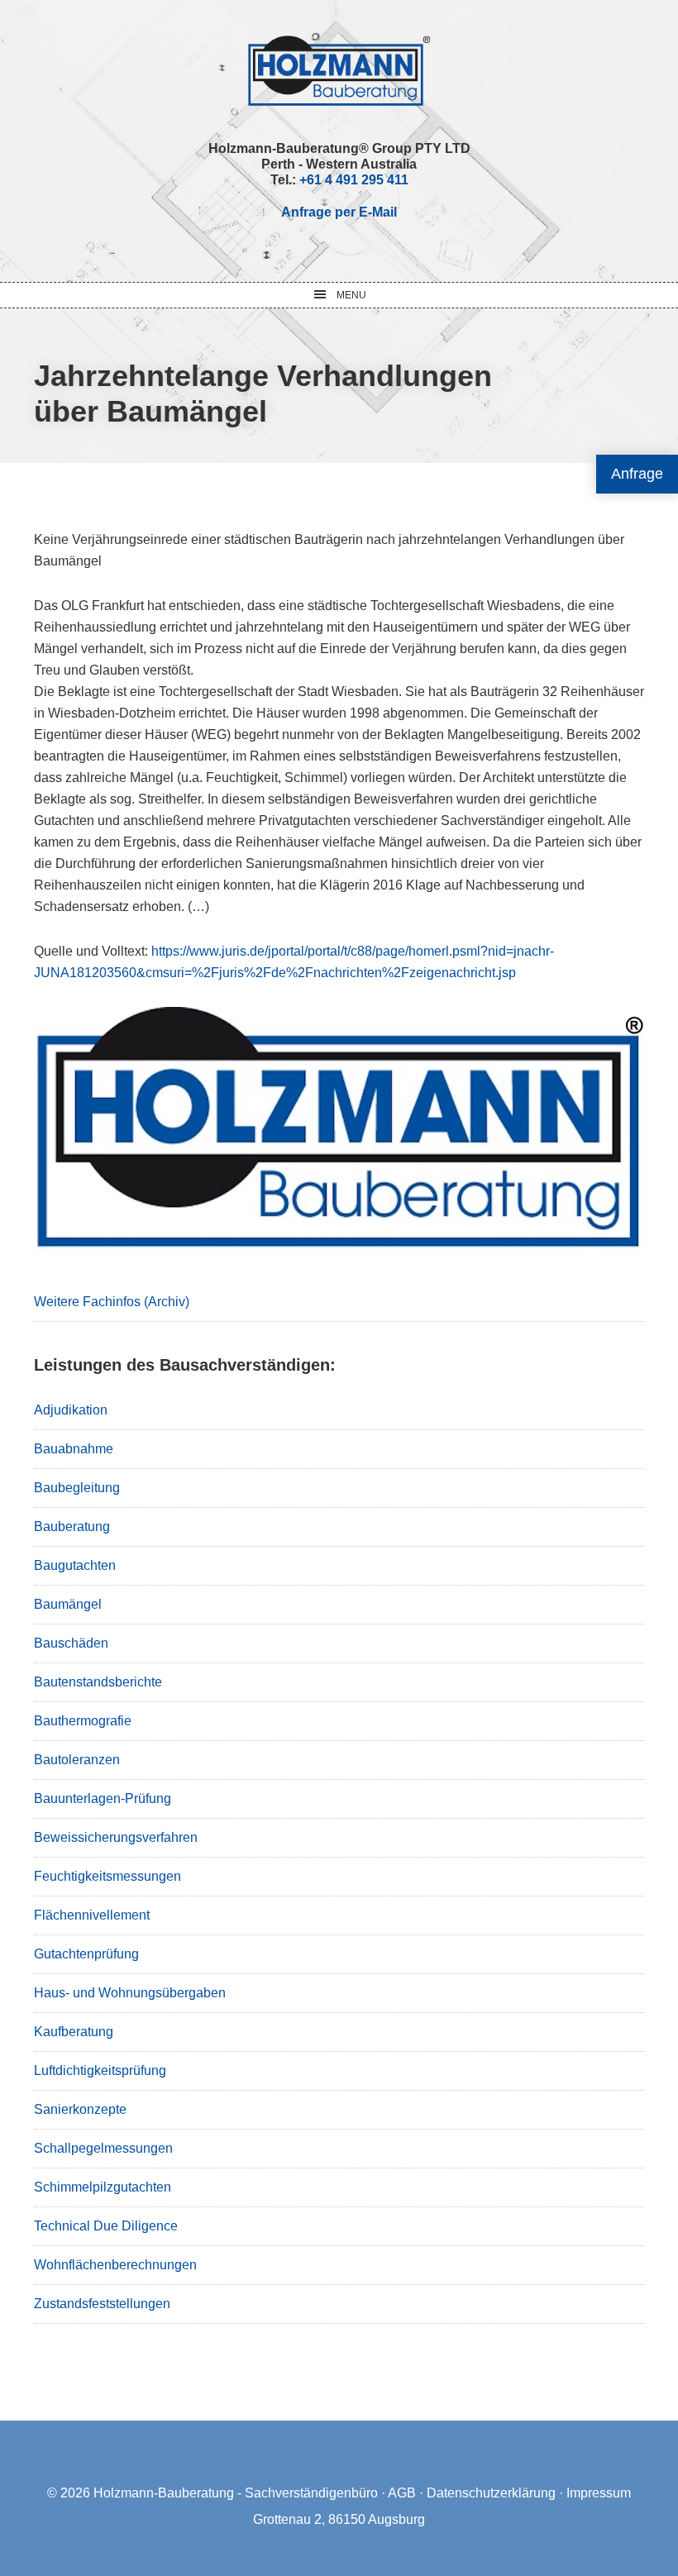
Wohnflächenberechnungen (115, 2265)
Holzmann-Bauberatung (339, 70)
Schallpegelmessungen (103, 2148)
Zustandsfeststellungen (102, 2304)
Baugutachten (75, 1565)
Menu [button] (351, 295)
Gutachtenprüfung (86, 1954)
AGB (402, 2493)
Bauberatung (72, 1527)
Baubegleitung (77, 1488)
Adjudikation (71, 1410)
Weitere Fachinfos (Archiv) (112, 1302)
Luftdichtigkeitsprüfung (100, 2070)
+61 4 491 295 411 (354, 180)
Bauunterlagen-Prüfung (103, 1798)
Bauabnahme (74, 1449)
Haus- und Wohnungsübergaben (130, 1993)
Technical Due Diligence (106, 2226)
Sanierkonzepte (80, 2109)
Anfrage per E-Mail (339, 212)
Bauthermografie (83, 1721)
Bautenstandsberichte (98, 1682)
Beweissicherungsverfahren (116, 1837)
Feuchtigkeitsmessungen (107, 1876)
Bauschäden (71, 1643)
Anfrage (637, 474)
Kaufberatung (74, 2032)
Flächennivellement (92, 1915)
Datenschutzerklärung (491, 2493)
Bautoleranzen (77, 1760)
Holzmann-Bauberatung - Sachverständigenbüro (236, 2493)
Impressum (599, 2493)
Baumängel (68, 1604)
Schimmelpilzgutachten (103, 2187)
